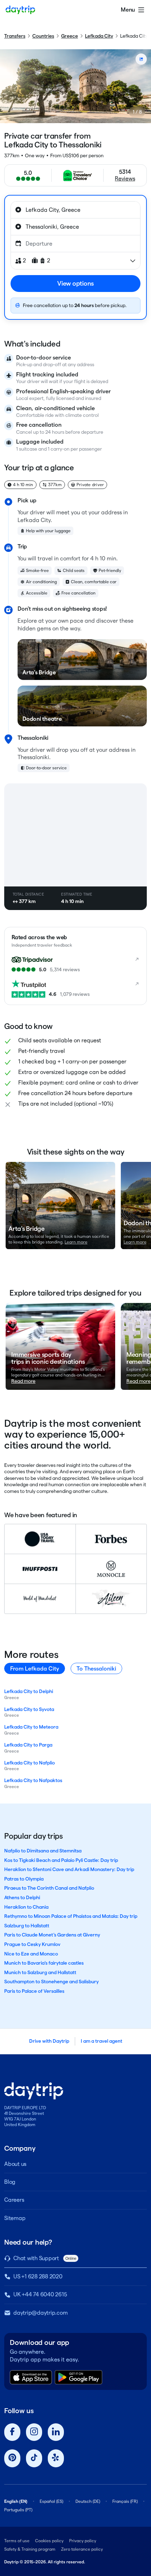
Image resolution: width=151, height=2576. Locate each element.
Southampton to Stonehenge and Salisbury (51, 1982)
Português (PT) (18, 2510)
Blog (10, 2182)
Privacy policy (83, 2541)
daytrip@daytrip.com (40, 2313)
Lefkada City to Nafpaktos (33, 1780)
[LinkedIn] (56, 2432)
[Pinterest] (12, 2458)
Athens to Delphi (22, 1897)
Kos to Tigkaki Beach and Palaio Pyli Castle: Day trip (61, 1860)
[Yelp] (56, 2458)
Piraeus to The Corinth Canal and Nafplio (49, 1888)
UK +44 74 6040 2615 (40, 2294)
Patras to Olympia (24, 1879)
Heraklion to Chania (26, 1907)
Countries (43, 36)
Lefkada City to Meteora (31, 1727)
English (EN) (16, 2501)
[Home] (20, 10)
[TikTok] (34, 2458)
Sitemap (15, 2218)
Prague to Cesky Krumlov (32, 1944)
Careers (14, 2200)
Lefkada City (99, 36)
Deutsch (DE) (88, 2501)
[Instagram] (34, 2432)
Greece (70, 36)
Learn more (76, 1242)
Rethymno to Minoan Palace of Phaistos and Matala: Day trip (71, 1916)
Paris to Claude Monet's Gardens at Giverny (52, 1935)
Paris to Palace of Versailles (34, 1991)
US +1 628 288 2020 (38, 2276)
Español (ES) (51, 2501)
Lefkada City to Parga (28, 1745)
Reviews (125, 179)
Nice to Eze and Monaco (31, 1954)
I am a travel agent (101, 2041)
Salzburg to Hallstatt (27, 1926)
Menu (128, 10)
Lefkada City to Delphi (29, 1691)
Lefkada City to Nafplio (29, 1763)
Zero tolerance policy (82, 2549)
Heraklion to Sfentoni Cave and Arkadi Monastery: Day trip (69, 1869)
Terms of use (17, 2541)
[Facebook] (12, 2432)
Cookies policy (49, 2541)
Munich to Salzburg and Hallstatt (40, 1972)
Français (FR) (125, 2501)
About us (15, 2164)
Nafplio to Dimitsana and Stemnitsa (43, 1851)
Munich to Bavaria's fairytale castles (44, 1963)
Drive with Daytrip (49, 2041)
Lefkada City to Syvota (29, 1709)
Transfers (15, 36)
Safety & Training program (30, 2549)
